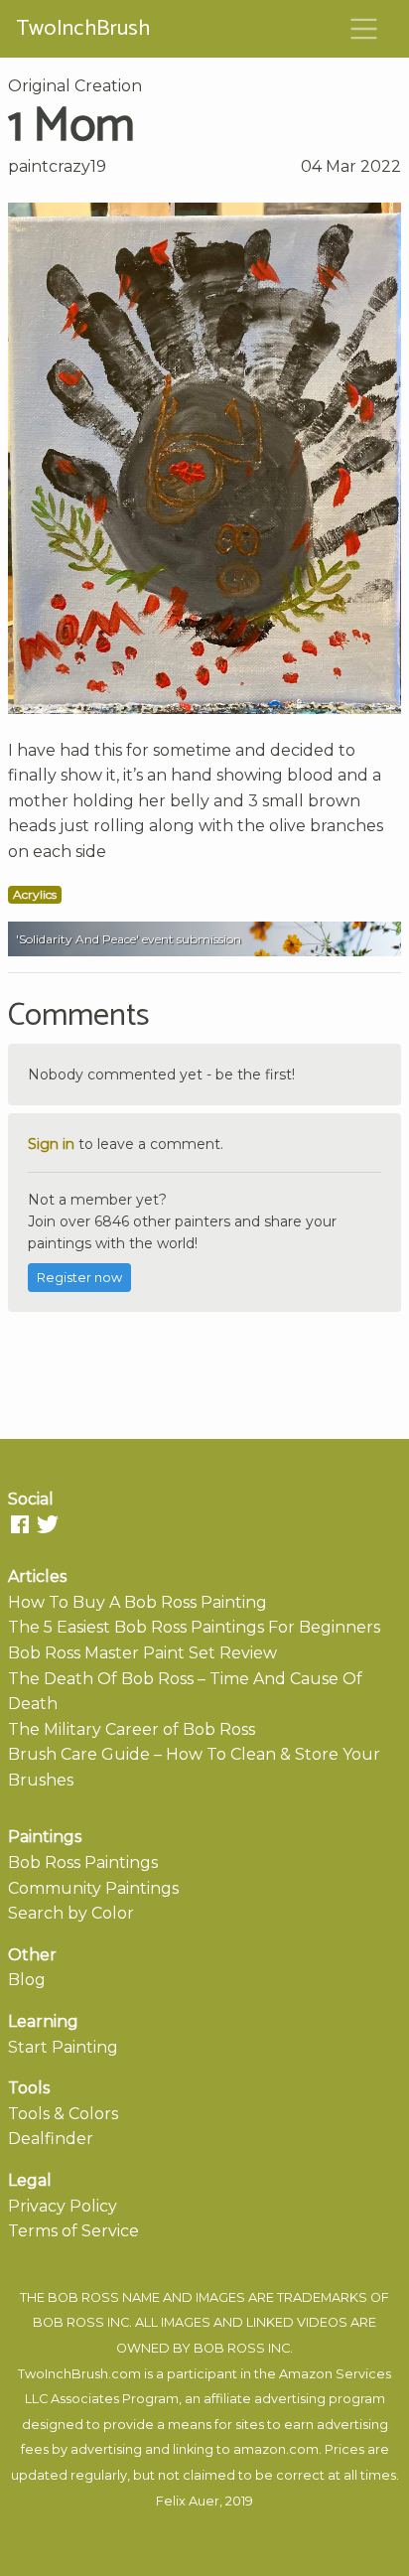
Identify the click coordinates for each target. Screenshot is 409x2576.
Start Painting (63, 2047)
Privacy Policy (63, 2206)
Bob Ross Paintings (83, 1862)
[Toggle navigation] (364, 29)
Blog (27, 1980)
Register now (79, 1278)
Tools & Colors (63, 2114)
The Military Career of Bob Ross (132, 1729)
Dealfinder (51, 2139)
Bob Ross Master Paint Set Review (142, 1653)
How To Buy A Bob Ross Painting (137, 1602)
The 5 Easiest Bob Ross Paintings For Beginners (194, 1627)
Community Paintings (93, 1888)
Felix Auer (188, 2501)
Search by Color (71, 1913)
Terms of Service (73, 2231)
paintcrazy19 (57, 166)
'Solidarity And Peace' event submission (129, 939)
